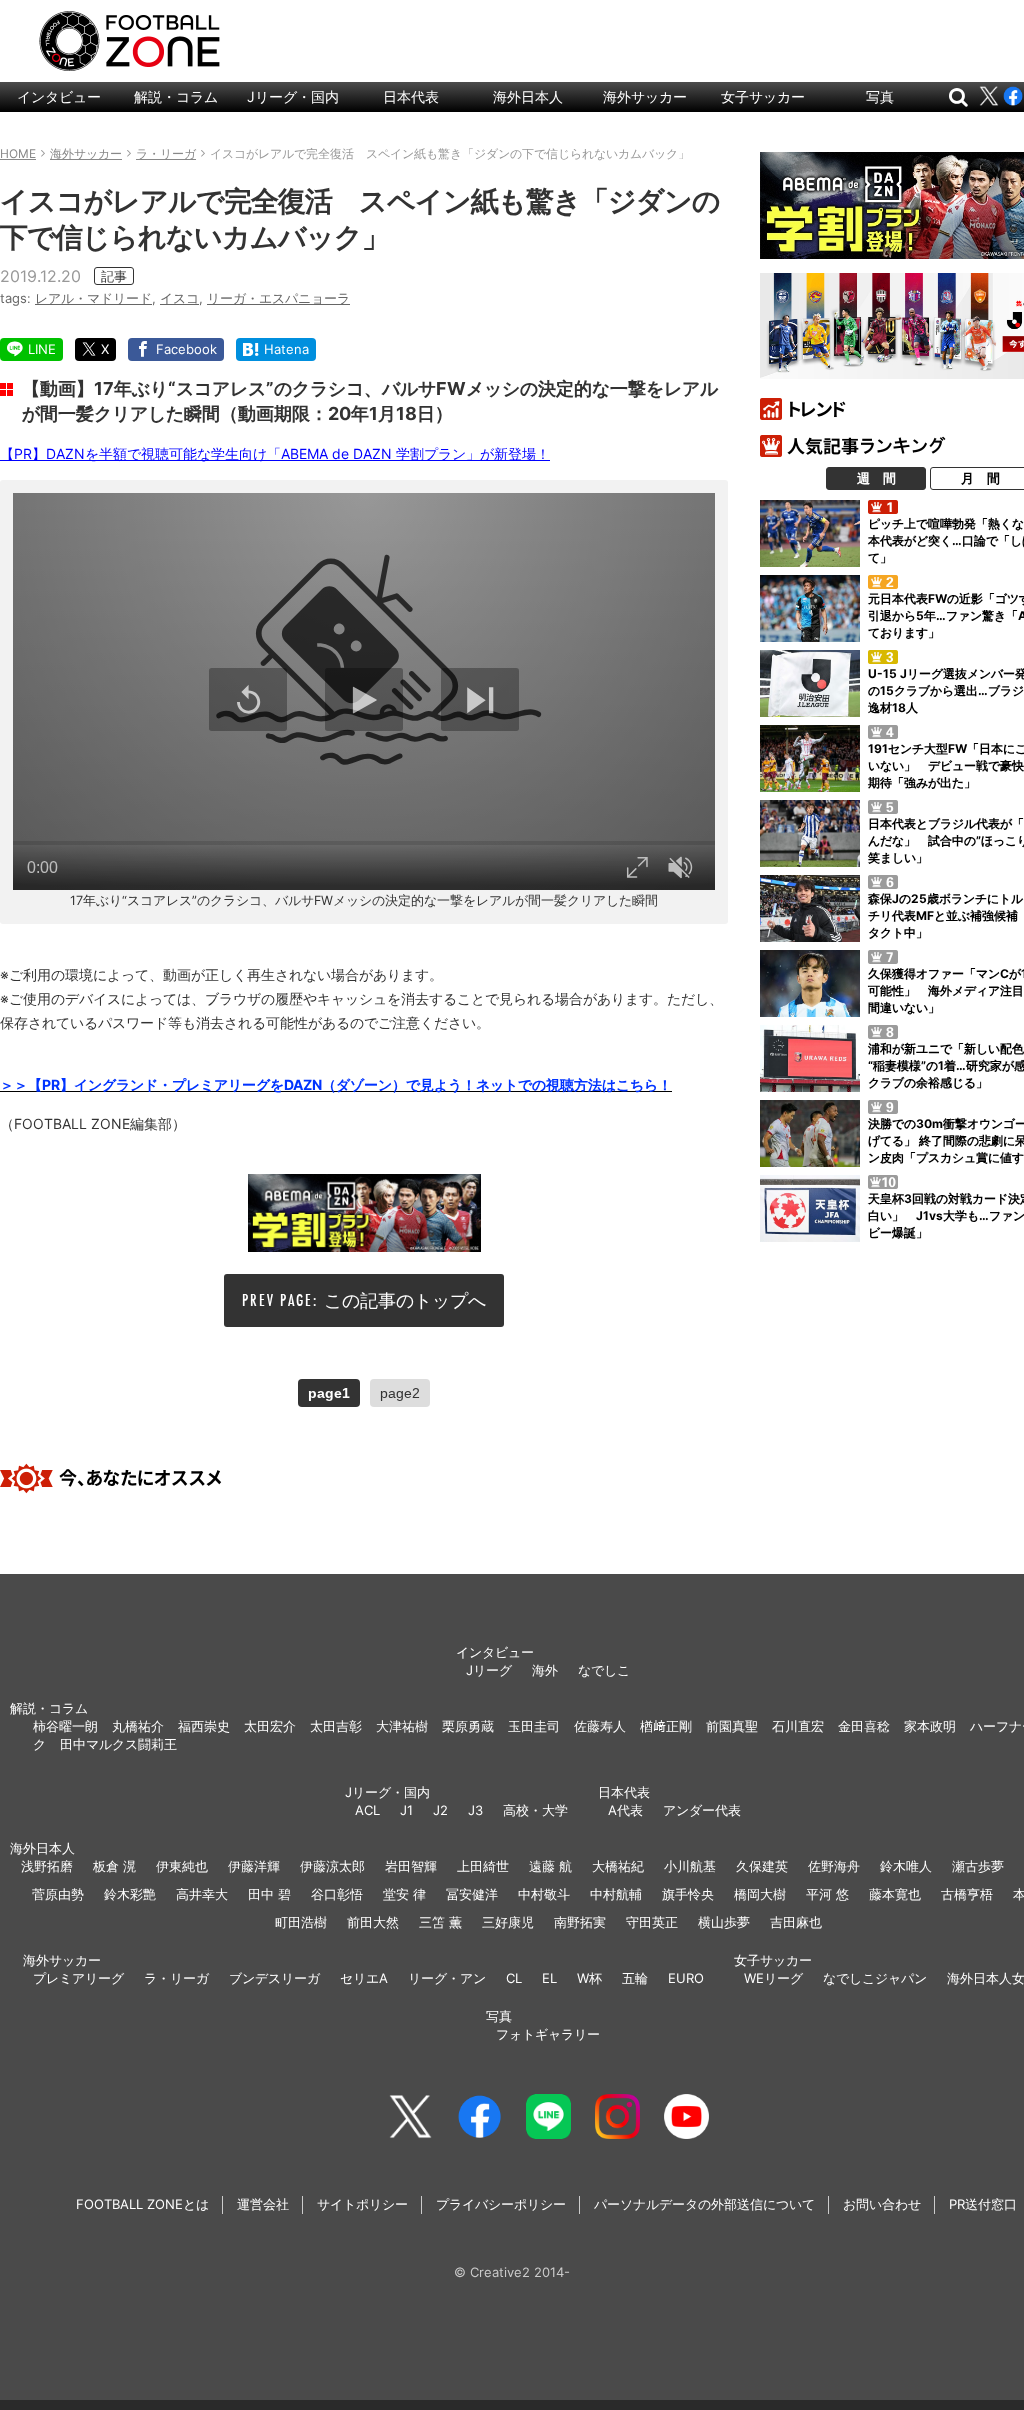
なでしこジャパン (875, 1978)
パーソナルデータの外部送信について (704, 2204)
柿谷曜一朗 (65, 1726)
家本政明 (930, 1726)
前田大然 (373, 1922)
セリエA (364, 1978)
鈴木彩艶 (130, 1894)
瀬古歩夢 (978, 1866)
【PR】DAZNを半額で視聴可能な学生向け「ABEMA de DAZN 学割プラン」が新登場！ (275, 453)
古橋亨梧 (967, 1894)
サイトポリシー (362, 2204)
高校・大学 (535, 1810)
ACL (367, 1810)
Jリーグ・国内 (293, 96)
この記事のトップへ (405, 1300)
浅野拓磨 (47, 1866)
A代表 (625, 1810)
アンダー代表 (702, 1810)
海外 (545, 1670)
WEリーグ (773, 1978)
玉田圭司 (534, 1726)
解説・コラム (176, 96)
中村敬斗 (544, 1894)
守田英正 (652, 1922)
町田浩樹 (301, 1922)
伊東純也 (182, 1866)
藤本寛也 (895, 1894)
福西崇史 (204, 1726)
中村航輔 (616, 1894)
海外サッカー (645, 96)
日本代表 (411, 96)
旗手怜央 (688, 1894)
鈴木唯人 (906, 1866)
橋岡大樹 (760, 1894)
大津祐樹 (402, 1726)
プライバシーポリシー (501, 2204)
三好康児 (508, 1922)
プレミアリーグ (78, 1978)
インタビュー (59, 96)
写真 (880, 96)
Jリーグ (489, 1670)
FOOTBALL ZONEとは (142, 2204)
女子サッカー (763, 96)
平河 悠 (827, 1894)
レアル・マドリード (93, 298)
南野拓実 (580, 1922)
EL (549, 1978)
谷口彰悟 (337, 1894)
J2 (440, 1810)
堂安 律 (404, 1894)
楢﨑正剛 (666, 1726)
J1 (406, 1810)
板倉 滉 (114, 1866)
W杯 (589, 1978)
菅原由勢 (58, 1894)
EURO (686, 1978)
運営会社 (263, 2204)
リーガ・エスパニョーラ (278, 298)
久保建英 (762, 1866)
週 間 (876, 478)
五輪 (635, 1978)
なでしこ (604, 1670)
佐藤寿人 (600, 1726)
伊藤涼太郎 (332, 1866)
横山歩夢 (724, 1922)
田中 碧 (269, 1894)
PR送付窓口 (983, 2204)
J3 (475, 1810)
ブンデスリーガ (274, 1978)
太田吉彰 (336, 1726)
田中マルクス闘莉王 (118, 1744)
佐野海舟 (834, 1866)
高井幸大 (202, 1894)
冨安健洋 (472, 1894)
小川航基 (690, 1866)
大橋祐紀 (618, 1866)
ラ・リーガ (176, 1978)
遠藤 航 (550, 1866)
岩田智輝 (411, 1866)
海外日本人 (528, 96)
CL (514, 1978)
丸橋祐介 (138, 1726)
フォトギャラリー (548, 2034)
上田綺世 (483, 1866)
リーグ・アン (447, 1978)
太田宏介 (270, 1726)
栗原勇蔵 (468, 1726)
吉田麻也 (796, 1922)
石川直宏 (798, 1726)
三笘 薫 (440, 1922)
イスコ (179, 298)
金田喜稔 (864, 1726)
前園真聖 (732, 1726)
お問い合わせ (882, 2204)
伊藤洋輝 (254, 1866)
